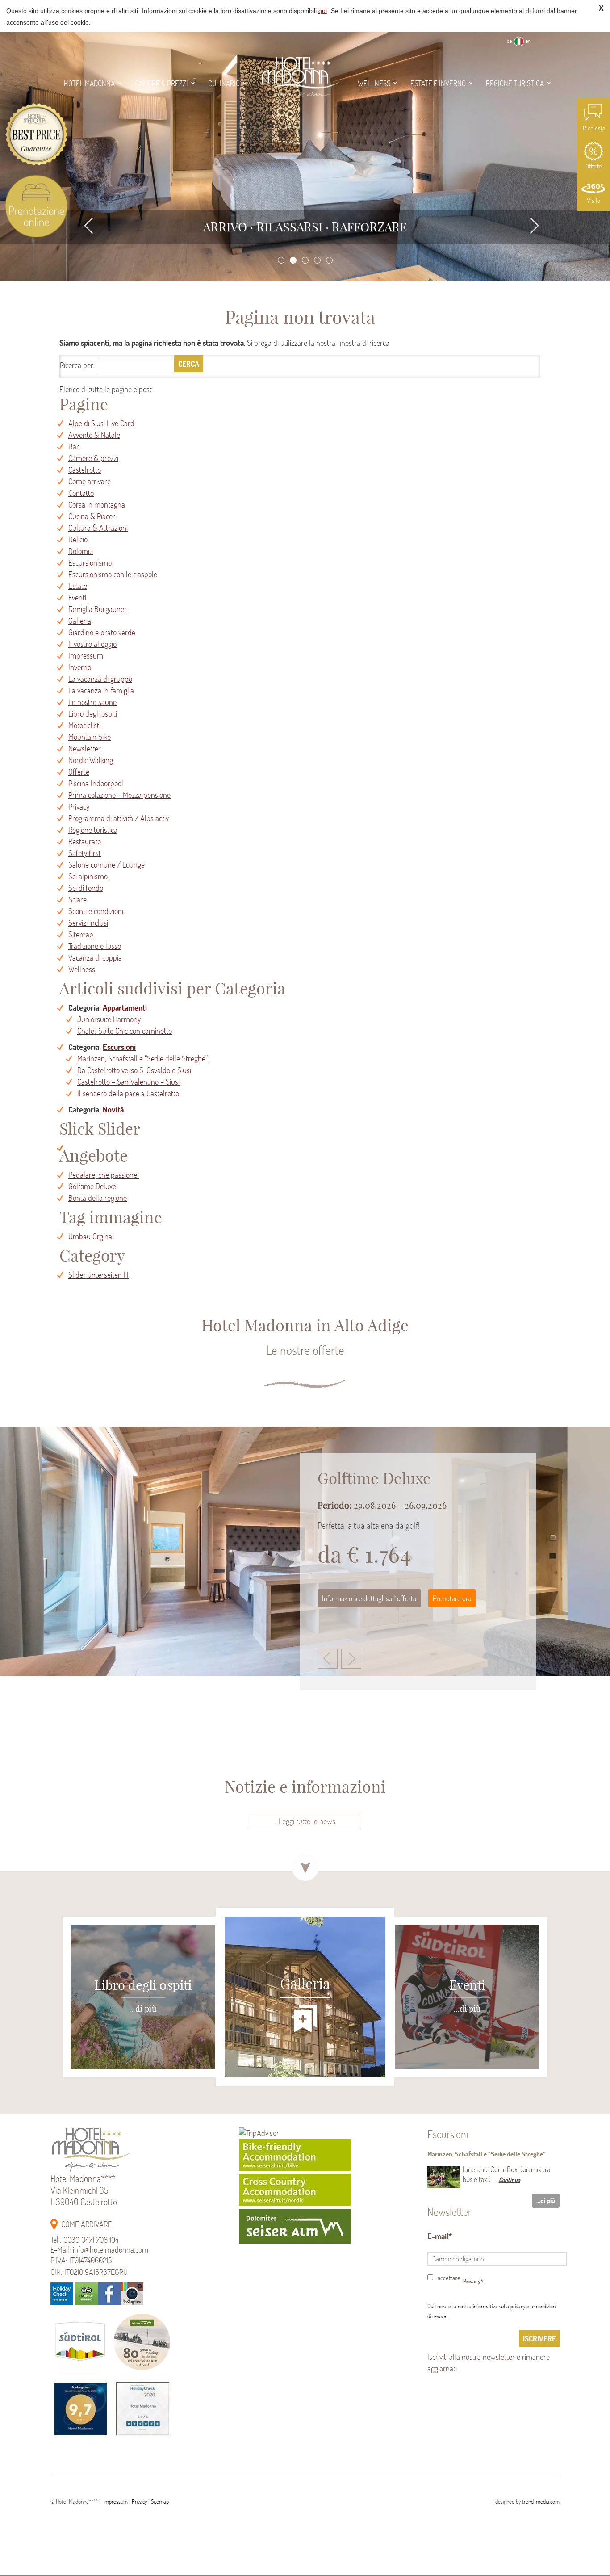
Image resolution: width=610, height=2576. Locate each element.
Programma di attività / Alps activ (119, 818)
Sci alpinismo (88, 876)
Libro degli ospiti (93, 714)
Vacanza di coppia (95, 958)
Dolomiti (81, 551)
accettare (449, 2278)
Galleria (80, 621)
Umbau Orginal (91, 1236)
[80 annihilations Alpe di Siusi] (142, 2373)
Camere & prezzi (93, 458)
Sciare (77, 900)
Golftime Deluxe (92, 1186)
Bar (74, 447)
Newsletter (85, 749)
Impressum (86, 656)
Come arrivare (90, 481)
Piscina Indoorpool (96, 783)
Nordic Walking (91, 760)
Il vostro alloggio (92, 644)
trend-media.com (541, 2501)
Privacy (79, 807)
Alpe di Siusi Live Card (101, 423)
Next (534, 225)
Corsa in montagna (97, 505)
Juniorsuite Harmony (109, 1019)
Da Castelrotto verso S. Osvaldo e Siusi (134, 1070)
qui (323, 11)
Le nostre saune (92, 702)
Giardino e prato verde (102, 632)
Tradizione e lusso (95, 946)
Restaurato (85, 841)
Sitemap (81, 934)
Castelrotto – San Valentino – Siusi (128, 1082)
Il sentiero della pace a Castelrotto (128, 1093)
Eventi (77, 598)
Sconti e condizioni (96, 911)
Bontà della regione (98, 1198)
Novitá (113, 1110)
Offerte (593, 155)
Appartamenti (125, 1008)
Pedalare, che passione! (104, 1175)
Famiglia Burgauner (98, 609)
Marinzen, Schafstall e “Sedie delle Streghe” (142, 1059)
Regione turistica (93, 830)
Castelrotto (85, 470)
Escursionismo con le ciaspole (113, 574)
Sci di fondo (86, 888)
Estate (78, 586)
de (509, 41)
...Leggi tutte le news (305, 1821)
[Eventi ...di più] (485, 2083)
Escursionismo (90, 563)
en (528, 41)
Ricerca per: (77, 365)
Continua (510, 2180)
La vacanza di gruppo (100, 679)
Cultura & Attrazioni (98, 528)
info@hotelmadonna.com (111, 2250)
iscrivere (539, 2339)
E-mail (438, 2236)
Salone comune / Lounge (107, 865)
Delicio (78, 539)
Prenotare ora (452, 1623)
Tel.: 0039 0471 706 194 (85, 2240)
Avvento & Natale (94, 435)
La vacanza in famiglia (101, 690)
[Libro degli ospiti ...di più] (125, 2083)
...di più (546, 2201)
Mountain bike (90, 737)
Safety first (85, 853)
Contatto (81, 493)
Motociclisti (84, 725)
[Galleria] (305, 2083)
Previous (90, 225)
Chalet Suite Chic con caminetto (125, 1031)
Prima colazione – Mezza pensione (119, 795)
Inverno (80, 667)
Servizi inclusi (88, 923)
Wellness (82, 969)
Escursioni (119, 1047)
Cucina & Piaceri (92, 516)
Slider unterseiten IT (99, 1275)
